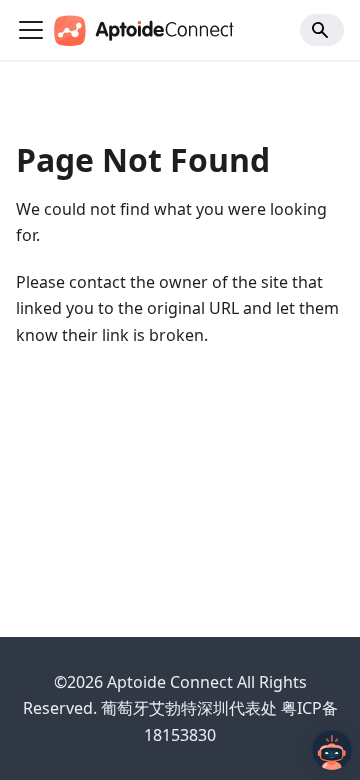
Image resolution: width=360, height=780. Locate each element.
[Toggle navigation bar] (31, 30)
